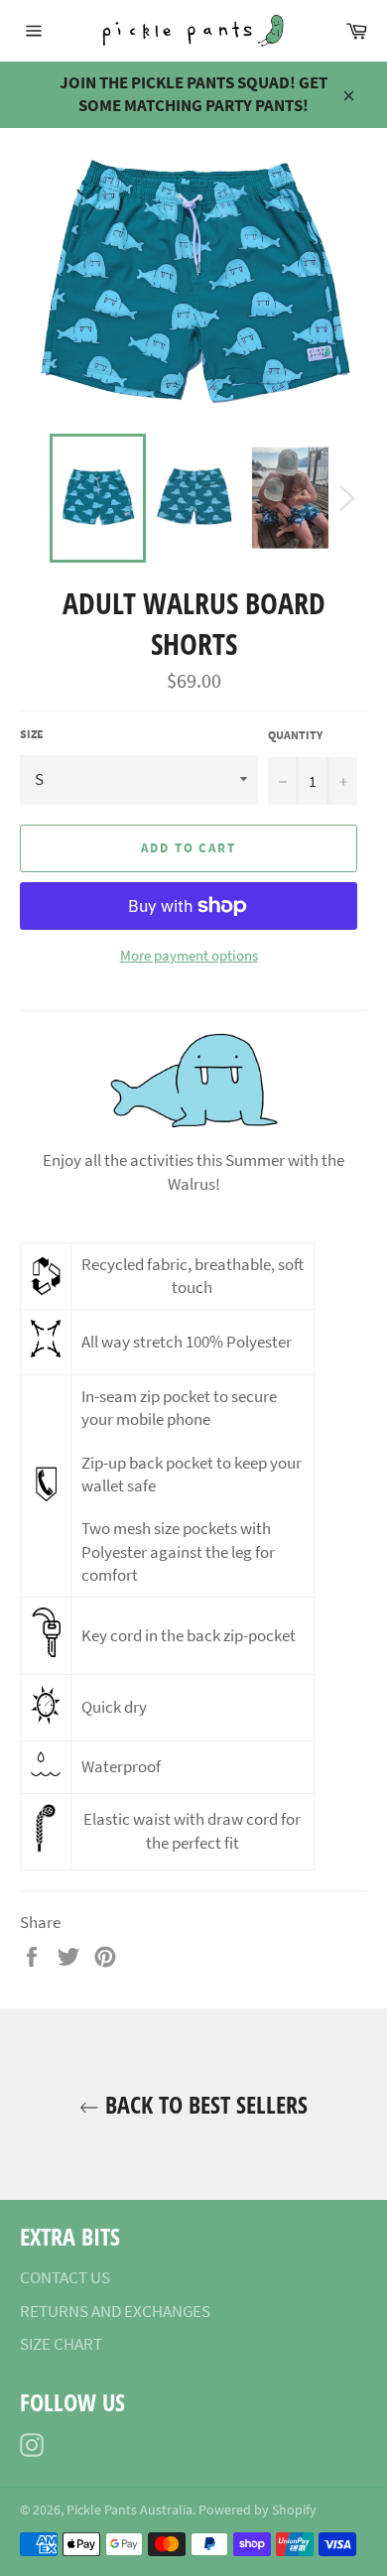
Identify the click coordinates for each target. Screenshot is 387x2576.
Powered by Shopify (258, 2510)
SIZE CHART (61, 2344)
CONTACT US (65, 2277)
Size (32, 734)
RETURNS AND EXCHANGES (115, 2311)
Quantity (295, 735)
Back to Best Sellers (203, 2104)
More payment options (189, 955)
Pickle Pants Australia (129, 2510)
